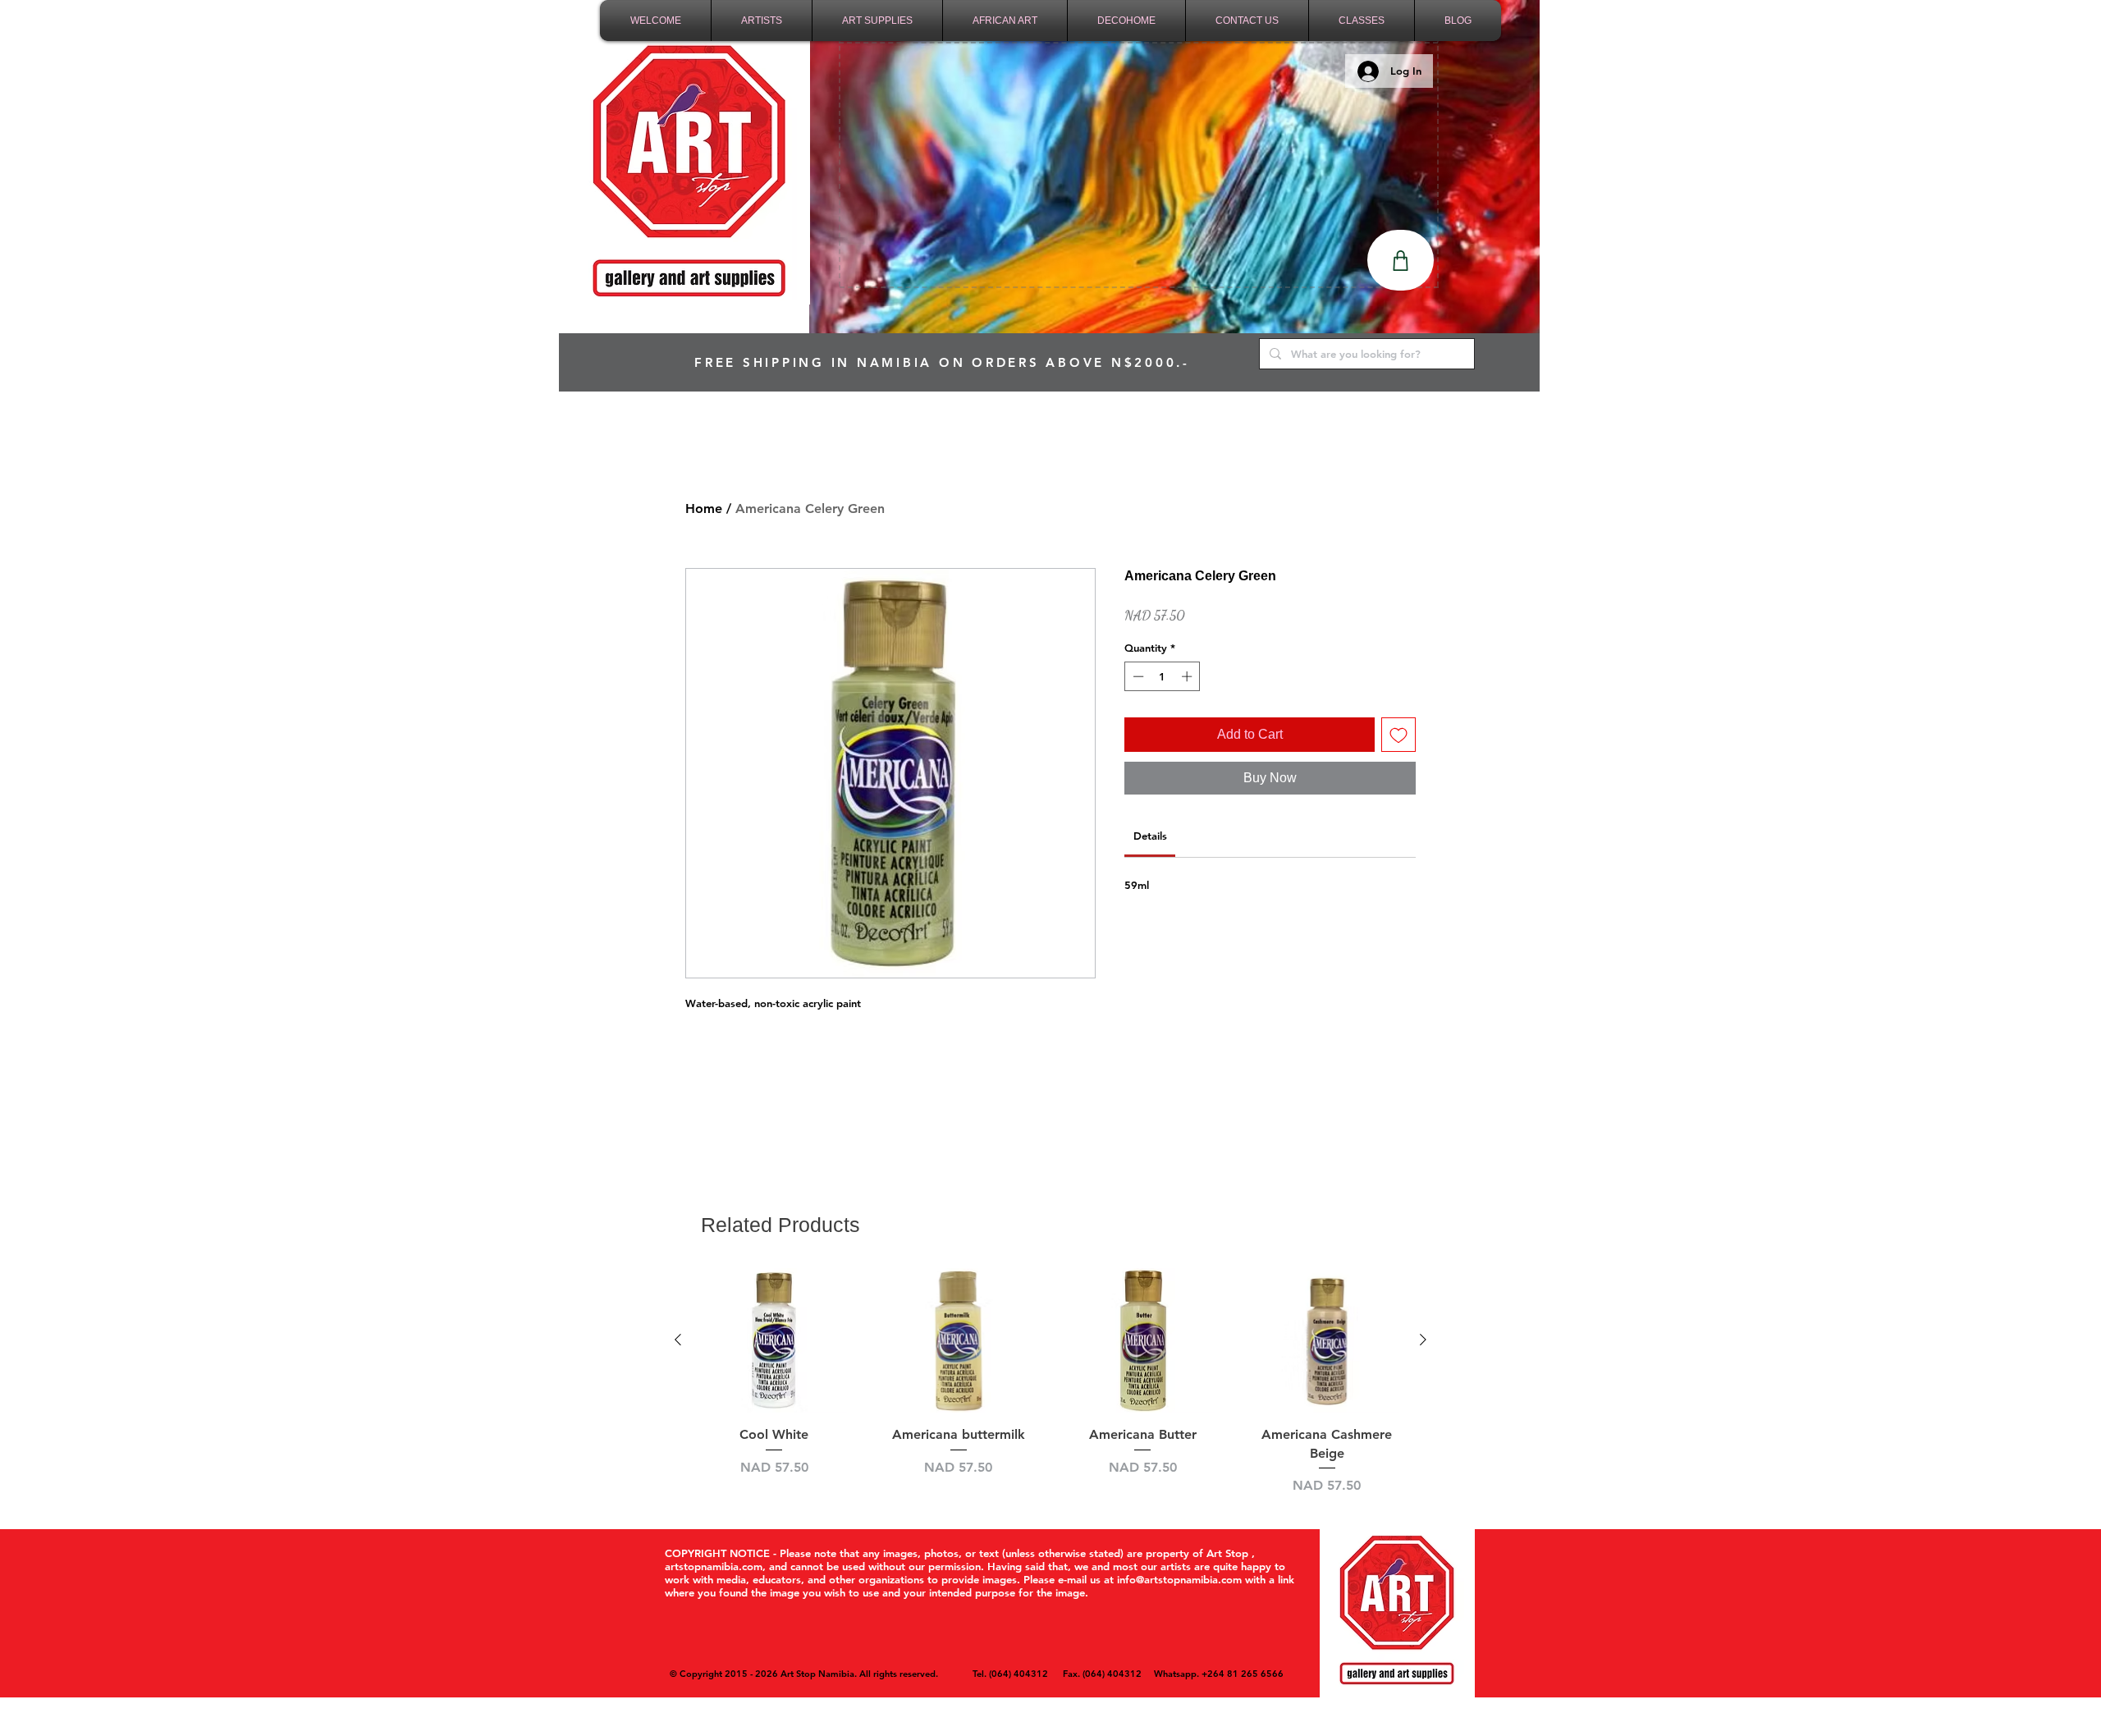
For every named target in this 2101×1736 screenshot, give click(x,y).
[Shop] (1401, 260)
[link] (1150, 836)
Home (704, 508)
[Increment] (1188, 676)
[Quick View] (774, 1341)
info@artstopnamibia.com (1179, 1579)
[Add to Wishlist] (1398, 735)
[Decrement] (1137, 676)
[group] (1050, 1382)
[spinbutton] (1163, 676)
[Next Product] (1423, 1340)
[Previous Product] (678, 1340)
